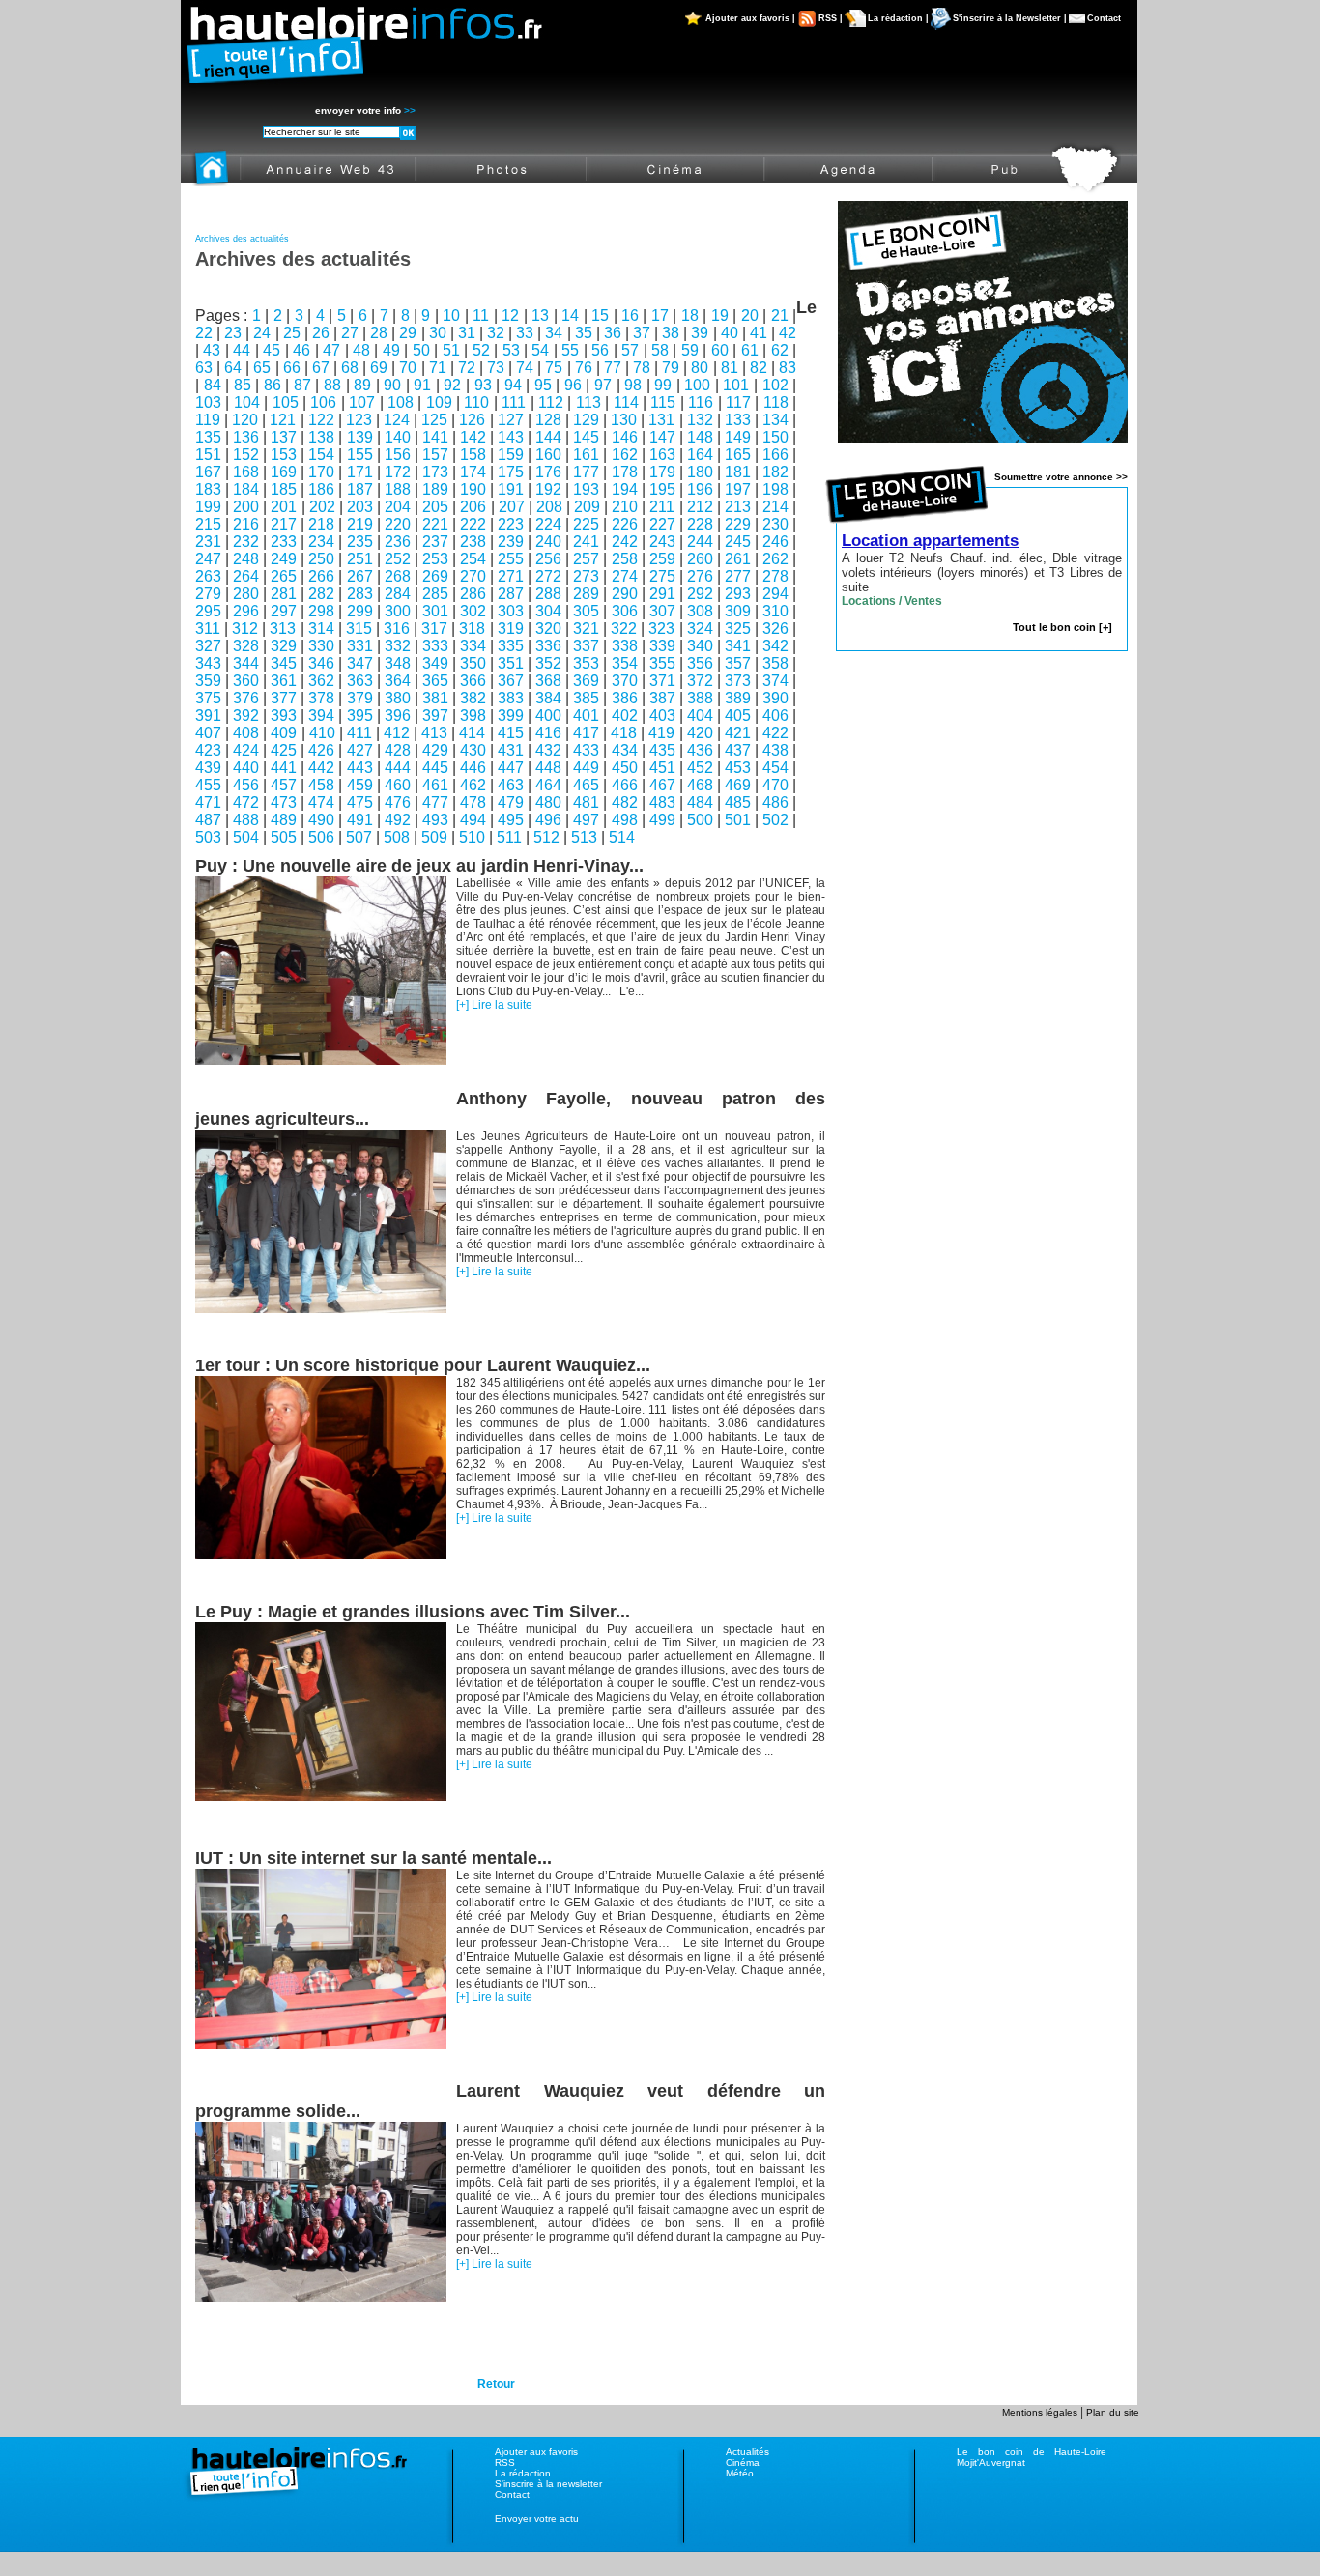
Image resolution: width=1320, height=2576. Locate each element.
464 (548, 785)
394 (321, 716)
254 (473, 559)
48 (361, 350)
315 (359, 629)
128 (548, 420)
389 (738, 698)
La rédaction (523, 2473)
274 (625, 576)
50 (421, 350)
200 (246, 507)
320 (548, 629)
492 (398, 820)
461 (435, 785)
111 (514, 402)
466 (625, 785)
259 (662, 559)
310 (775, 611)
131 (661, 420)
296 (246, 611)
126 (472, 420)
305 (586, 611)
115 (663, 402)
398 (473, 716)
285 (435, 594)
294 (775, 594)
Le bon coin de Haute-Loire (1032, 2452)
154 (321, 455)
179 (662, 472)
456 (246, 785)
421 (738, 733)
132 (700, 420)
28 (379, 333)
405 (738, 716)
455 (208, 785)
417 (586, 733)
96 (573, 385)
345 (284, 663)
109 (439, 402)
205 (435, 507)
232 (246, 542)
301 (435, 611)
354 (625, 663)
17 (660, 315)
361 (284, 681)
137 (284, 437)
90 (392, 385)
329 (284, 646)
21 (780, 315)
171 (360, 472)
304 (548, 611)
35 (584, 333)
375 (208, 698)
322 (624, 629)
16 (630, 315)
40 (730, 333)
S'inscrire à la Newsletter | (1010, 18)
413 (434, 733)
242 (625, 542)
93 (483, 385)
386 (625, 698)
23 (233, 333)
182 (775, 472)
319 (511, 629)
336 (548, 646)
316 (397, 629)
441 (284, 768)
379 (360, 698)
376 (246, 698)
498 (625, 820)
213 (738, 507)
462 (473, 785)
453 (738, 768)
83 (788, 368)
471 (208, 802)
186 (321, 489)
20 (750, 315)
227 (662, 524)
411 (359, 733)
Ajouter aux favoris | (750, 18)
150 (775, 437)
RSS (505, 2462)
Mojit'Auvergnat (991, 2462)
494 (473, 820)
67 (321, 368)
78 (642, 368)
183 (208, 489)
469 (738, 785)
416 (548, 733)
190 (473, 489)
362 (321, 681)
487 (208, 820)
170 (321, 472)
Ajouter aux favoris (536, 2452)
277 (738, 576)
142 (473, 437)
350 (473, 663)
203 (360, 507)
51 (451, 350)
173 (435, 472)
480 (548, 802)
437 (738, 750)
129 (586, 420)
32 (496, 333)
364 (398, 681)
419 (661, 733)
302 (473, 611)
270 (473, 576)
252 (398, 559)
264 (246, 576)
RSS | (831, 18)
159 (511, 455)
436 (700, 750)
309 (738, 611)
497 (586, 820)
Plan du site (1113, 2412)
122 (321, 420)
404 (700, 716)
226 (625, 524)
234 (321, 542)
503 (208, 837)
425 (284, 750)
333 (435, 646)
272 (548, 576)
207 (512, 507)
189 (435, 489)
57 (630, 350)
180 (700, 472)
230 (775, 524)
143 (511, 437)
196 (700, 489)
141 (435, 437)
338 (625, 646)
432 (548, 750)
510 (472, 837)
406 (775, 716)
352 (548, 663)
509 (434, 837)
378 (321, 698)
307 (662, 611)
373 (738, 681)
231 (208, 542)
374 (775, 681)
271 (511, 576)
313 (283, 629)
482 (625, 802)
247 (208, 559)
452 (700, 768)
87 (302, 385)
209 (587, 507)
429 (435, 750)
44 (242, 350)
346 (321, 663)
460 (398, 785)
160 (548, 455)
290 (625, 594)
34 (554, 333)
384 (548, 698)
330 (321, 646)
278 (775, 576)
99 (663, 385)
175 (511, 472)
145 (586, 437)
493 (435, 820)
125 (434, 420)
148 (700, 437)
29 (408, 333)
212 (700, 507)
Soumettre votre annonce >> (1061, 477)
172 (398, 472)
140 (398, 437)
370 (625, 681)
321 (586, 629)
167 (208, 472)
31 (467, 333)
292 (700, 594)
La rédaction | (898, 18)
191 (511, 489)
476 (398, 802)
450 (625, 768)
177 (586, 472)
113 (588, 402)
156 (398, 455)
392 (246, 716)
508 (397, 837)
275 (662, 576)
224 (548, 524)
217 (284, 524)
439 (208, 768)
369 (586, 681)
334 (473, 646)
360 (246, 681)
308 (700, 611)
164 (700, 455)
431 (511, 750)
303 (511, 611)
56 (600, 350)
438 (775, 750)
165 (738, 455)
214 (775, 507)
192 (548, 489)
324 (700, 629)
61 (750, 350)
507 (359, 837)
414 (472, 733)
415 (511, 733)
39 (700, 333)
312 (245, 629)
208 (549, 507)
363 (360, 681)
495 (511, 820)
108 (401, 402)
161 (586, 455)
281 (284, 594)
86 (273, 385)
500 (700, 820)
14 (570, 315)
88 (332, 385)
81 (730, 368)
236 (398, 542)
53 (511, 350)
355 (662, 663)
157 (435, 455)
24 (262, 333)
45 (272, 350)
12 (510, 315)
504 (246, 837)
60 (720, 350)
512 (546, 837)
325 (738, 629)
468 (700, 785)
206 (473, 507)
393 (284, 716)
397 (435, 716)
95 (543, 385)
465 (586, 785)
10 (451, 315)
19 (720, 315)
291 (662, 594)
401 (586, 716)
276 (700, 576)
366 (473, 681)
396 (398, 716)
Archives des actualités (242, 239)
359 (208, 681)
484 (700, 802)
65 (262, 368)
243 (662, 542)
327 (208, 646)
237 (435, 542)
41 (759, 333)
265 (284, 576)
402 (625, 716)
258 (625, 559)
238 (473, 542)
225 (586, 524)
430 (473, 750)
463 (511, 785)
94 (513, 385)
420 (700, 733)
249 (284, 559)
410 (322, 733)
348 (398, 663)
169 (284, 472)
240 (548, 542)
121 (283, 420)
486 (775, 802)
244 (700, 542)
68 (350, 368)
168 (246, 472)
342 (775, 646)
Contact (1104, 18)
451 (662, 768)
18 (690, 315)
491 (360, 820)
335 (511, 646)
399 (511, 716)
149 (738, 437)
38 (671, 333)
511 (509, 837)
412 (397, 733)
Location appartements (930, 541)
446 (473, 768)
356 (700, 663)
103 (208, 402)
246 (775, 542)
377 (284, 698)
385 (586, 698)
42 (788, 333)
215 (208, 524)
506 (321, 837)
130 (624, 420)
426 (321, 750)
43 (212, 350)
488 (246, 820)
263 (208, 576)
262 (775, 559)
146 (625, 437)
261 (738, 559)
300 (398, 611)
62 (780, 350)
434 (625, 750)
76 (584, 368)
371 (662, 681)
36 (613, 333)
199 (208, 507)
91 (422, 385)
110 (476, 402)
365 (435, 681)
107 (362, 402)
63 (204, 368)
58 (660, 350)
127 (511, 420)
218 (321, 524)
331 (360, 646)
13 (540, 315)
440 (246, 768)
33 (525, 333)
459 (360, 785)
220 (398, 524)
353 (586, 663)
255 (511, 559)
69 (379, 368)
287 (511, 594)
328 (246, 646)
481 (586, 802)
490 (321, 820)
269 (435, 576)
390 (775, 698)
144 (548, 437)
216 (246, 524)
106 (323, 402)
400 (548, 716)
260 (700, 559)
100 (697, 385)
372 (700, 681)
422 (775, 733)
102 (775, 385)
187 (360, 489)
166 (775, 455)
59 (690, 350)
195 (662, 489)
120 (245, 420)
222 (473, 524)
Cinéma (743, 2462)
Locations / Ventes (892, 601)
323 (661, 629)
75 (554, 368)
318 (472, 629)
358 (775, 663)
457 (284, 785)
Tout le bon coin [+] (1062, 627)
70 (408, 368)
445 (435, 768)
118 (776, 402)
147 (662, 437)
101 (736, 385)
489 (284, 820)
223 (511, 524)
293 (738, 594)
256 (548, 559)
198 (775, 489)
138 (321, 437)
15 (600, 315)
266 (321, 576)
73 (496, 368)
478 (473, 802)
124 (397, 420)
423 (208, 750)
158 (473, 455)
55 (570, 350)
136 (246, 437)
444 (398, 768)
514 (622, 837)
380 (398, 698)
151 (208, 455)
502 (775, 820)
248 (246, 559)
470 (775, 785)
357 (738, 663)
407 (208, 733)
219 (360, 524)
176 (548, 472)
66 (292, 368)
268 (398, 576)
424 (246, 750)
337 (586, 646)
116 (701, 402)
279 (208, 594)
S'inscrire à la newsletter (548, 2484)
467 (662, 785)
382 (473, 698)
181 (738, 472)
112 (551, 402)
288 (548, 594)
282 (321, 594)
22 (204, 333)
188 (398, 489)
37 (642, 333)
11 (481, 315)
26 (321, 333)
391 (208, 716)
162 (625, 455)
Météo (740, 2473)
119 (208, 420)
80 (700, 368)
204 (398, 507)
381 (435, 698)
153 (284, 455)
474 (321, 802)
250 (321, 559)
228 (700, 524)
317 (434, 629)
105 (286, 402)
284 (398, 594)
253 (435, 559)
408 (246, 733)
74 (525, 368)
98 (633, 385)
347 (360, 663)
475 (360, 802)
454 (775, 768)
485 (738, 802)
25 (292, 333)
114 (626, 402)
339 (662, 646)
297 (284, 611)
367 (511, 681)
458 (321, 785)
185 (284, 489)
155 (360, 455)
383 (511, 698)
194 (625, 489)
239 (511, 542)
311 (208, 629)
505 (284, 837)
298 (321, 611)
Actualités (747, 2452)
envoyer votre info (365, 111)
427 (360, 750)
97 (603, 385)
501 (738, 820)
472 (246, 802)
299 (360, 611)
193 (586, 489)
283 (360, 594)
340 (700, 646)
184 (246, 489)
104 (247, 402)
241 (586, 542)
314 (321, 629)
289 (586, 594)
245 (738, 542)
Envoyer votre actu (537, 2519)
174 (473, 472)
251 (360, 559)
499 (662, 820)
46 (301, 350)
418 (624, 733)
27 (350, 333)
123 (359, 420)
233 (284, 542)
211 (662, 507)
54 (540, 350)
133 (738, 420)
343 (208, 663)
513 (584, 837)
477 (435, 802)
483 (662, 802)
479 (511, 802)
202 (322, 507)
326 (775, 629)
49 (391, 350)
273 (586, 576)
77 (613, 368)
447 (511, 768)
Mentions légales (1041, 2412)
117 (738, 402)
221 (435, 524)
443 (360, 768)
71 (438, 368)
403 (662, 716)
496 (548, 820)
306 (625, 611)
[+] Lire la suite (494, 1005)
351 (511, 663)
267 (360, 576)
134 (775, 420)
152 (246, 455)
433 (586, 750)
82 (759, 368)
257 (586, 559)
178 (625, 472)
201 (284, 507)
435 (662, 750)
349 (435, 663)
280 (246, 594)
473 (284, 802)
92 (452, 385)
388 (700, 698)
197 (738, 489)
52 (481, 350)
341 (738, 646)
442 (321, 768)
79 (671, 368)
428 (398, 750)
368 (548, 681)
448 (548, 768)
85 (243, 385)
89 (362, 385)
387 (662, 698)
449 (586, 768)
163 (662, 455)
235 (360, 542)
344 (246, 663)
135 (208, 437)
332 (398, 646)
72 (467, 368)
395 (360, 716)
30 (438, 333)
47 (331, 350)
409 (284, 733)
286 (473, 594)
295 (208, 611)
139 (360, 437)
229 (738, 524)
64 (233, 368)
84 (213, 385)
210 (625, 507)
